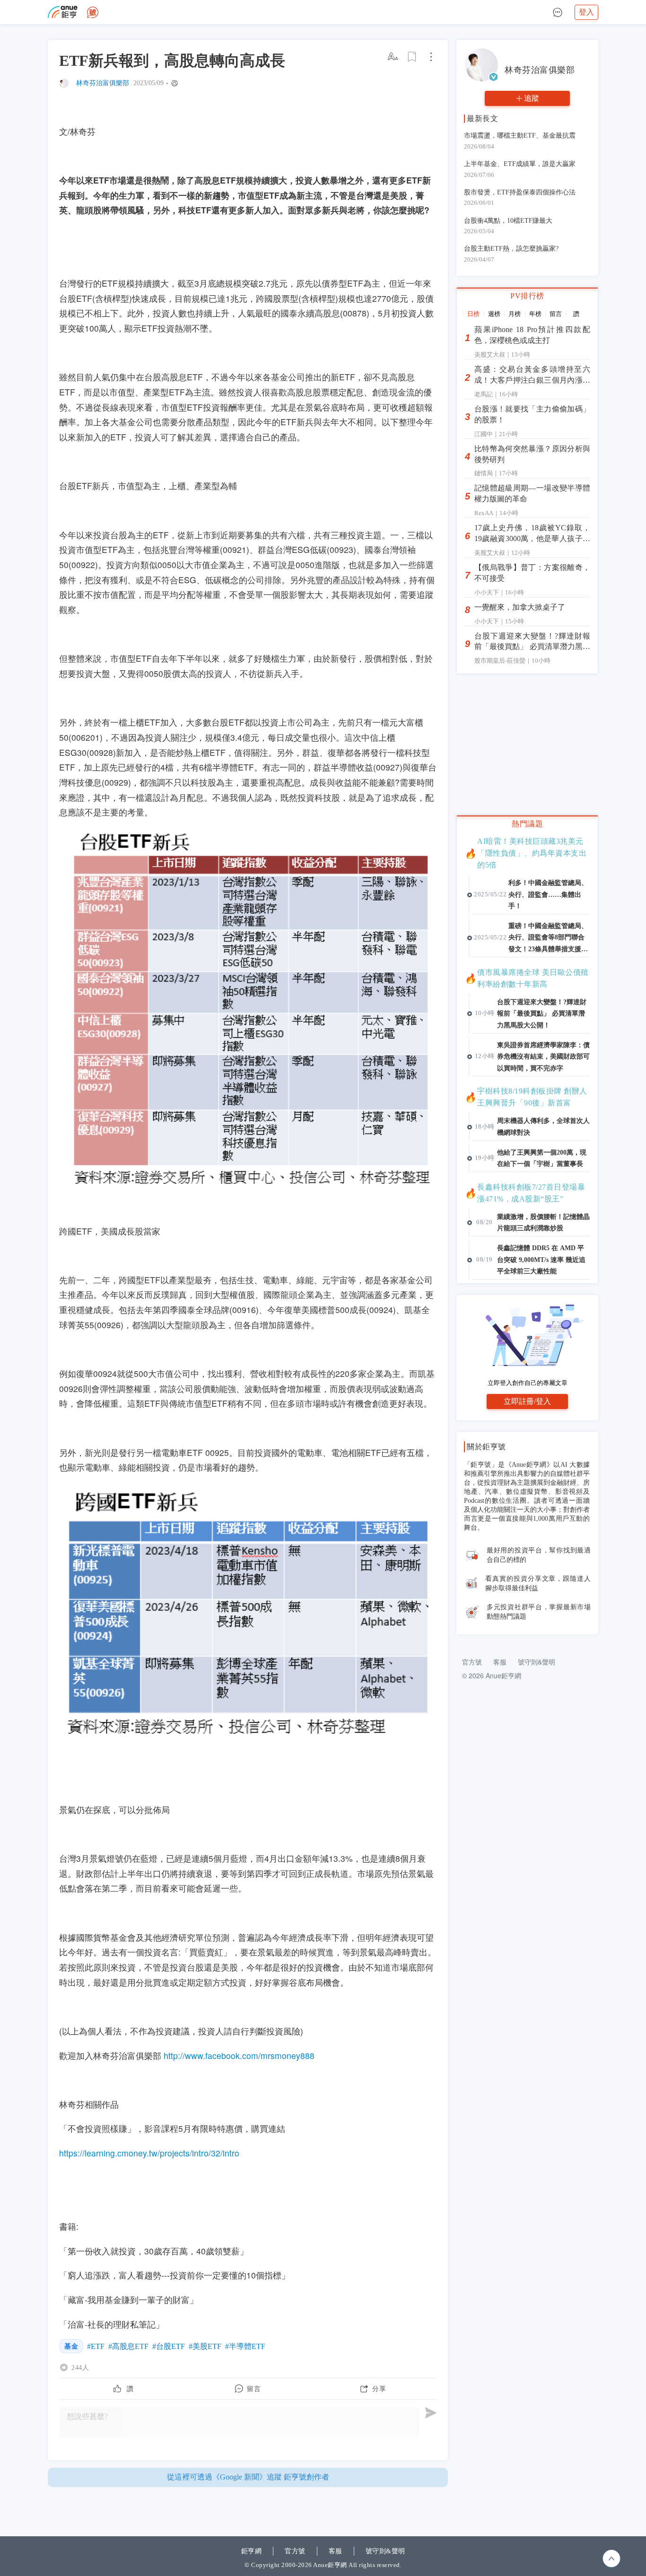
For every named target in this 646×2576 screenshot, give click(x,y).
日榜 (473, 314)
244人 (80, 2367)
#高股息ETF (128, 2346)
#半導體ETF (245, 2346)
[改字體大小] (393, 57)
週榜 (494, 314)
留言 (556, 314)
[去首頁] (93, 12)
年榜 (535, 314)
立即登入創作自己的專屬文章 (528, 1383)
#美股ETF (205, 2346)
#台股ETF (169, 2346)
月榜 (515, 314)
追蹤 (532, 98)
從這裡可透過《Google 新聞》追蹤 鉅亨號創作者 (248, 2477)
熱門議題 (527, 824)
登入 (586, 12)
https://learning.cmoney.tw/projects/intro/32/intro (149, 2153)
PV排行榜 (527, 296)
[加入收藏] (412, 57)
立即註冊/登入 (527, 1401)
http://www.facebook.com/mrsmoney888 (239, 2055)
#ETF (96, 2346)
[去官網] (63, 12)
